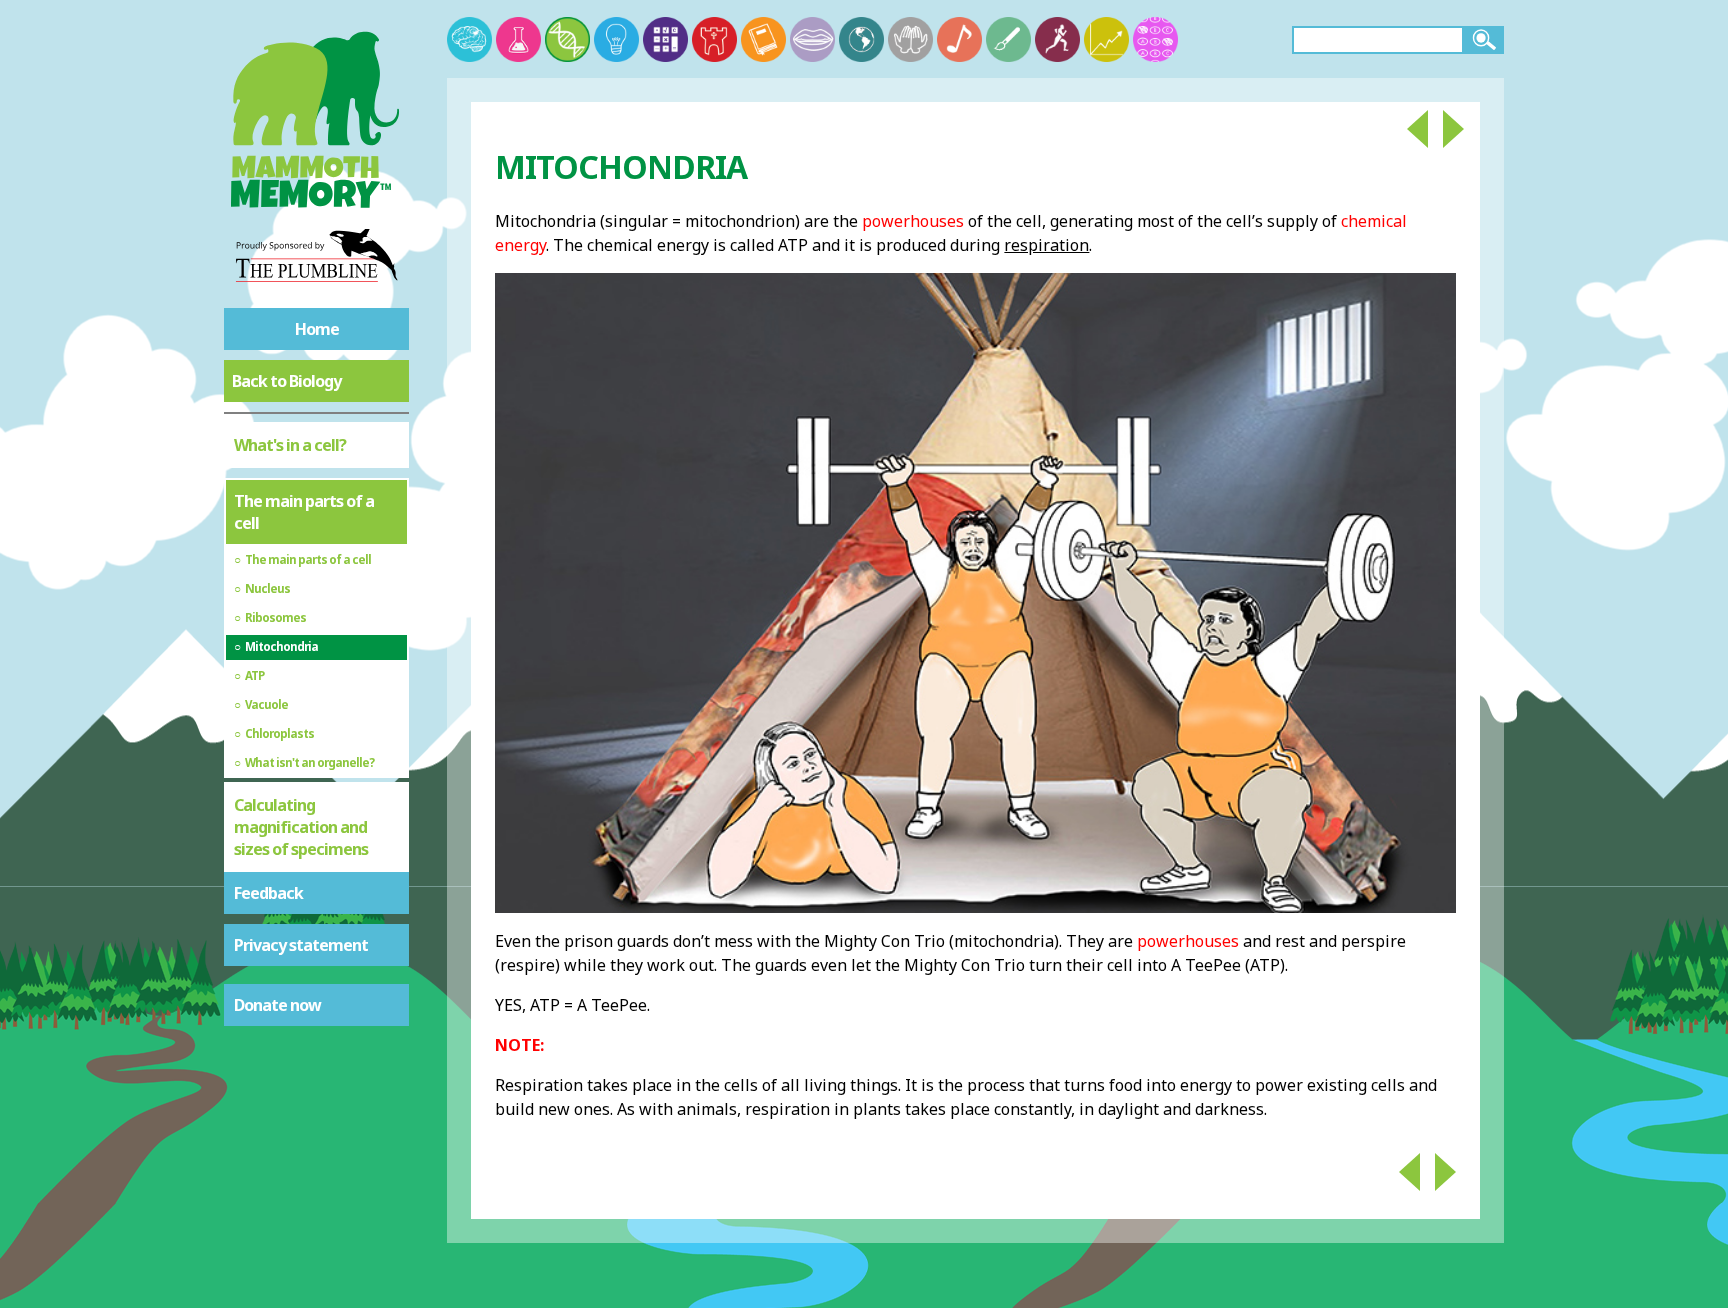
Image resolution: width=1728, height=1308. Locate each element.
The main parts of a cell (304, 512)
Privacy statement (301, 945)
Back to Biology (286, 381)
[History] (714, 39)
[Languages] (812, 39)
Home (317, 329)
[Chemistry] (518, 39)
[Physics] (616, 39)
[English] (763, 39)
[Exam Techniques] (1155, 39)
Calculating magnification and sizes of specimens (301, 827)
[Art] (1008, 39)
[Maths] (665, 39)
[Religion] (910, 39)
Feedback (268, 893)
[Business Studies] (1106, 39)
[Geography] (861, 39)
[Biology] (567, 39)
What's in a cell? (290, 445)
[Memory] (469, 39)
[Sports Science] (1057, 39)
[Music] (959, 39)
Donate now (277, 1005)
